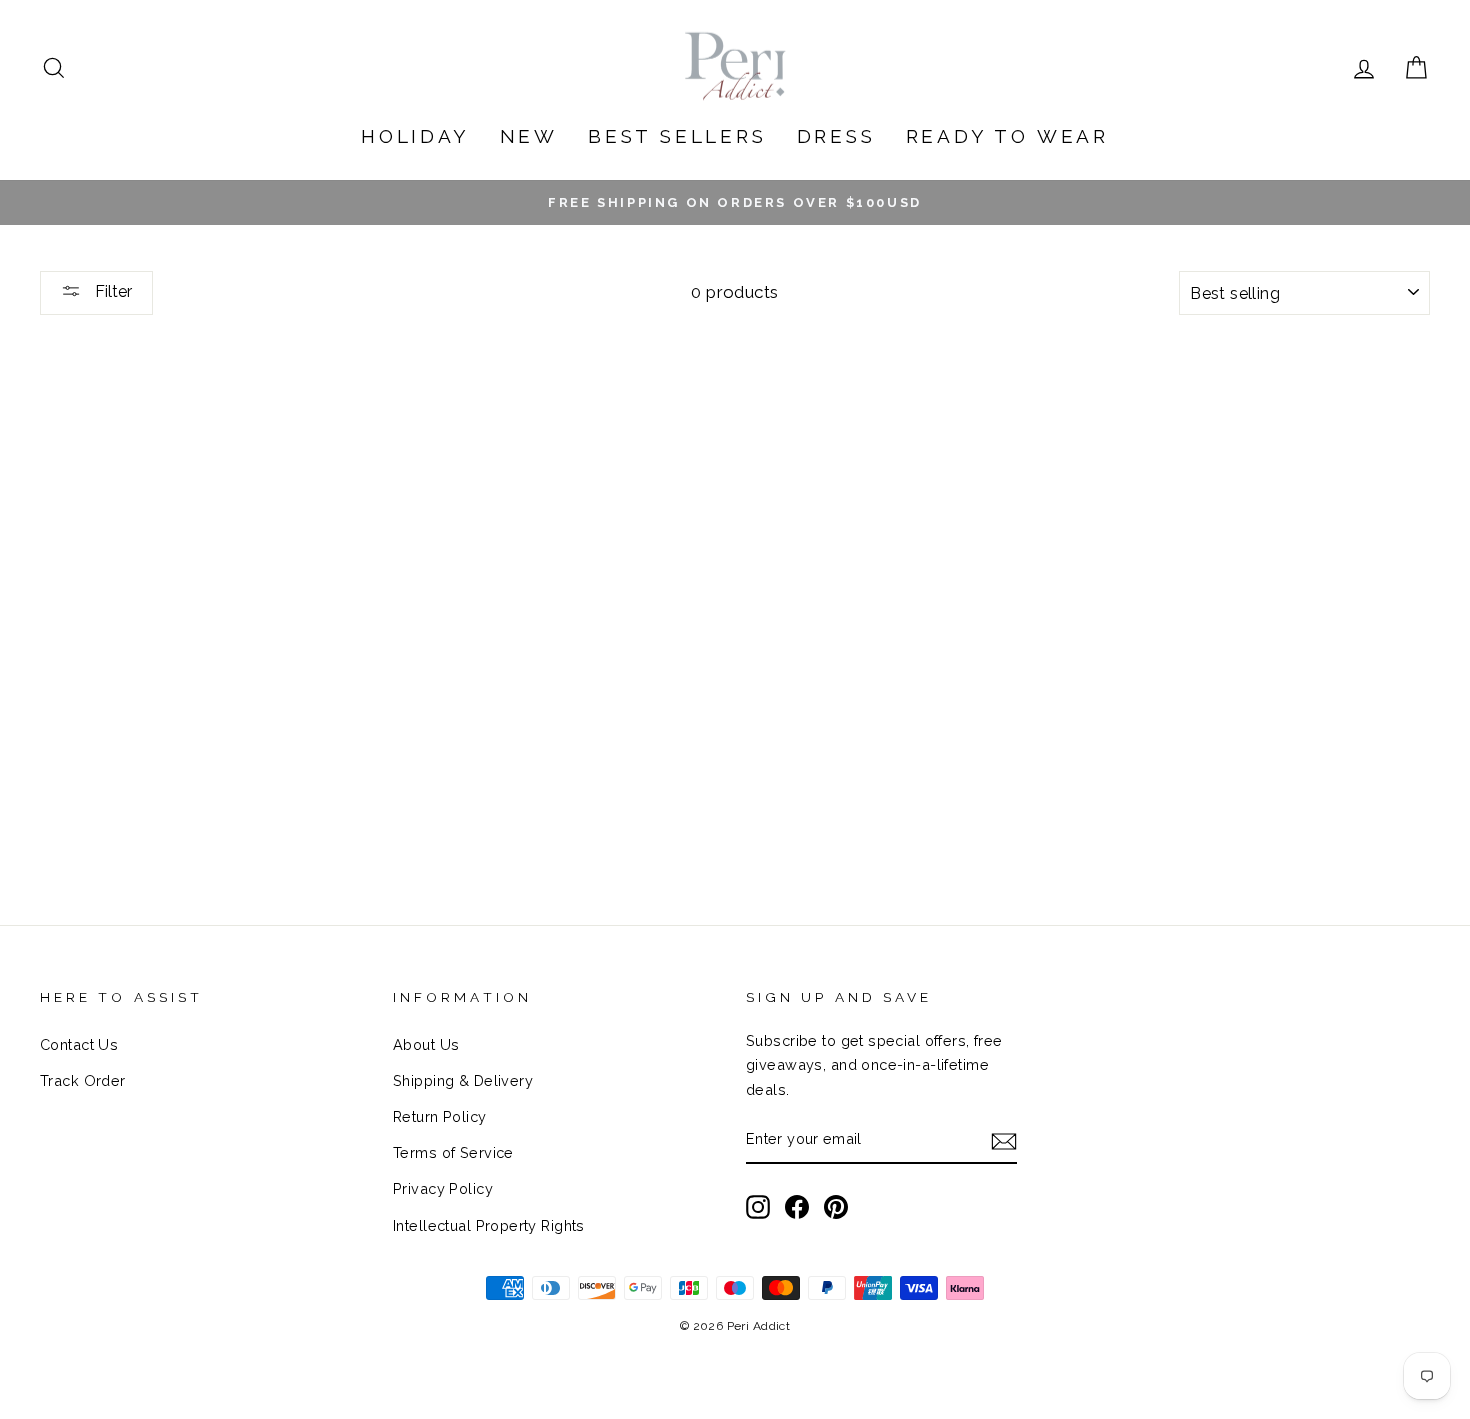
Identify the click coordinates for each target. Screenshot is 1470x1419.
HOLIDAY (415, 136)
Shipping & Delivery (463, 1080)
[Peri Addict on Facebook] (797, 1206)
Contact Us (79, 1044)
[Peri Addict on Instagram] (758, 1206)
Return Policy (440, 1116)
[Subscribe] (1004, 1140)
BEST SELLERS (677, 136)
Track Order (83, 1080)
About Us (426, 1044)
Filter (111, 291)
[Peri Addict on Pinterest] (836, 1206)
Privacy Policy (443, 1188)
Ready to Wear (1007, 136)
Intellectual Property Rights (489, 1225)
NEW (529, 136)
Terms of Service (453, 1152)
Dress (836, 136)
